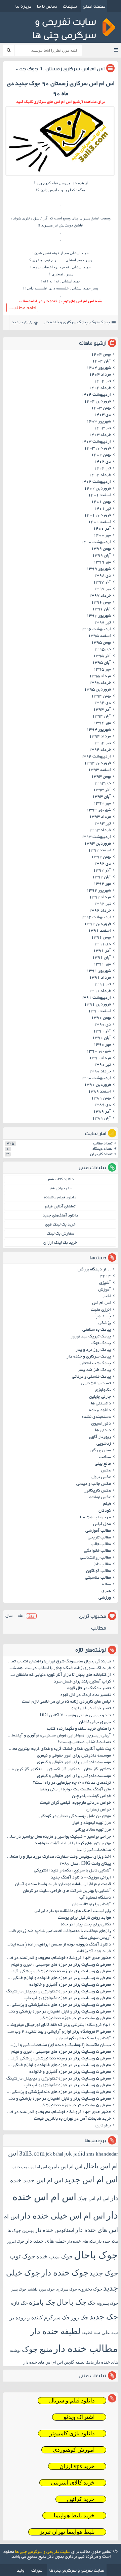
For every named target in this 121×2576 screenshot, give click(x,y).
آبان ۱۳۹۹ (102, 556)
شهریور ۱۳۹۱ (99, 971)
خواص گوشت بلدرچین (91, 1796)
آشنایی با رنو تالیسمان (92, 1905)
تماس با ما (47, 6)
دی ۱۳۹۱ (102, 944)
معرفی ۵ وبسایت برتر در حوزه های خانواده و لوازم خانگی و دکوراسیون (58, 1978)
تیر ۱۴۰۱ (102, 509)
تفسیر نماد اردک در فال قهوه (86, 1695)
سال (9, 1616)
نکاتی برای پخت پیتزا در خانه (86, 1925)
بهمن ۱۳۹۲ (101, 857)
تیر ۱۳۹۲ (102, 904)
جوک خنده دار (65, 2272)
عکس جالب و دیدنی (94, 1484)
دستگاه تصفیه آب (95, 1898)
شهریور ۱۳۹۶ (99, 616)
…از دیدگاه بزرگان (94, 1270)
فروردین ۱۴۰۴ (97, 402)
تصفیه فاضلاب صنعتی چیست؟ (84, 1742)
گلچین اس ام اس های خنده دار (49, 2362)
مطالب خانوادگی (97, 1551)
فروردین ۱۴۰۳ (97, 449)
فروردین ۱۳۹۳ (97, 844)
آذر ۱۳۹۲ (102, 871)
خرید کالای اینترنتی (73, 2483)
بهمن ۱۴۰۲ (101, 455)
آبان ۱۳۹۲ (102, 877)
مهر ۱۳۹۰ (102, 1045)
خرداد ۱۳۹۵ (100, 683)
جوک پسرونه (107, 2303)
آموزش (105, 1290)
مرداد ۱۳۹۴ (100, 737)
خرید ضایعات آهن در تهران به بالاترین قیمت (72, 2119)
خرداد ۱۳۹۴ (100, 750)
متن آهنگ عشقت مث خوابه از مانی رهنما (75, 1790)
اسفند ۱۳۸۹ (99, 1092)
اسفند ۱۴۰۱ (99, 496)
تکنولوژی (103, 1390)
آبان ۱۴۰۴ (102, 361)
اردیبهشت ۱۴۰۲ (96, 482)
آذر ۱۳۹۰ (102, 1032)
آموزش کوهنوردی (74, 2450)
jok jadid (75, 2154)
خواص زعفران (99, 1810)
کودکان (105, 1511)
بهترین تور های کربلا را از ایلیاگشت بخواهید (73, 1844)
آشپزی (105, 1283)
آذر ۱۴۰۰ (102, 529)
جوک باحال (96, 2255)
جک (92, 2303)
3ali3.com (32, 2153)
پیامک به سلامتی (97, 1330)
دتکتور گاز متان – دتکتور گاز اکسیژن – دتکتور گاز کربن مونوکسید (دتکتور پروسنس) (58, 1770)
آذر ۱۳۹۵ (102, 656)
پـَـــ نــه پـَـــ (101, 1317)
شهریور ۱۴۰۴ (99, 368)
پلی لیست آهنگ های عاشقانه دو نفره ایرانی (73, 1911)
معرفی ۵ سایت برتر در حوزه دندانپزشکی (75, 2019)
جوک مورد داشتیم (41, 2289)
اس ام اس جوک (93, 2199)
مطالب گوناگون (98, 1571)
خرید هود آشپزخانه (94, 1952)
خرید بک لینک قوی (60, 1225)
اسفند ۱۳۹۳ (99, 770)
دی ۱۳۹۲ (102, 864)
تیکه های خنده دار (82, 2241)
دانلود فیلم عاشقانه (60, 1198)
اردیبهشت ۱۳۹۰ (96, 1078)
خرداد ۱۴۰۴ (100, 388)
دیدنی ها (103, 1431)
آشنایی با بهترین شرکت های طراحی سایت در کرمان (67, 1891)
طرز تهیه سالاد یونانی (93, 1830)
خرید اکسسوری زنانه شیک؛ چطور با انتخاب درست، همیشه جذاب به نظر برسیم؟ (58, 1668)
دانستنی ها (101, 1404)
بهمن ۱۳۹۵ (101, 643)
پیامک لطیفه (85, 2362)
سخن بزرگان (100, 1451)
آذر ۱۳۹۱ (102, 951)
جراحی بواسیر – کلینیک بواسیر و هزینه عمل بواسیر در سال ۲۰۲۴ (58, 1837)
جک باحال (72, 2302)
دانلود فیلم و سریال (72, 2401)
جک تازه (19, 2303)
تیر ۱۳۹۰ (102, 1065)
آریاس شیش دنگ (95, 1938)
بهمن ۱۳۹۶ (101, 603)
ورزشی (105, 1598)
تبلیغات (70, 6)
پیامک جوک (100, 323)
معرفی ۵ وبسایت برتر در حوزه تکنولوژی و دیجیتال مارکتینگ (59, 1992)
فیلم (107, 1504)
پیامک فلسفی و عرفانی (91, 1377)
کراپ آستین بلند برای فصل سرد (82, 1682)
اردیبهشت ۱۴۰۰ (96, 542)
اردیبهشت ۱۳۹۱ (96, 998)
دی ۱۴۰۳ (102, 415)
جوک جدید (104, 2273)
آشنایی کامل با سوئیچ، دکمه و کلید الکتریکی (72, 1871)
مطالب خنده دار (86, 2349)
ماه (20, 1616)
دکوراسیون (101, 1424)
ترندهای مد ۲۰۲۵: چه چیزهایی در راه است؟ (72, 1783)
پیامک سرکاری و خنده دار (66, 323)
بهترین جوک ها (21, 2230)
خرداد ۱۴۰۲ (100, 475)
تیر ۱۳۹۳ (102, 824)
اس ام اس (102, 1303)
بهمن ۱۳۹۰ (101, 1018)
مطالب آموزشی (98, 1531)
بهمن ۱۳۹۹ (101, 549)
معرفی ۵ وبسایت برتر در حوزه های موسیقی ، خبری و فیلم (61, 1965)
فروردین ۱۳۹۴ (97, 764)
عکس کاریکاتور (98, 1491)
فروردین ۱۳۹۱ (97, 1005)
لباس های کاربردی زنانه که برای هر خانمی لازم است (66, 1702)
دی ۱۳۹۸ (102, 576)
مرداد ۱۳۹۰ (100, 1058)
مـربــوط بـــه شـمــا (95, 1518)
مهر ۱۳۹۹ (102, 563)
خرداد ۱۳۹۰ (100, 1072)
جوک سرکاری (66, 2289)
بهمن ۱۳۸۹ (101, 1099)
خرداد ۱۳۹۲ (100, 911)
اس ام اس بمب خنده (30, 2167)
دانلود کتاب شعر (60, 1179)
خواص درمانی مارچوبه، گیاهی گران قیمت (75, 1803)
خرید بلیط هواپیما (74, 2516)
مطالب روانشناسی (95, 1558)
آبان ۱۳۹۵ (102, 663)
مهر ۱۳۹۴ (102, 723)
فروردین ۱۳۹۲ (97, 924)
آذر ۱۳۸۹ (102, 1112)
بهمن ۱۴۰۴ (101, 355)
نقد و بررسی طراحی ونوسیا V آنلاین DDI (75, 1716)
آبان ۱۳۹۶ (102, 609)
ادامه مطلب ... (22, 308)
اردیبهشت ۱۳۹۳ (96, 837)
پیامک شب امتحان (95, 1364)
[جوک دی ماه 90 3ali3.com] (60, 176)
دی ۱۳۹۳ (102, 784)
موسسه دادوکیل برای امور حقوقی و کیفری (74, 1756)
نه (57, 281)
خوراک (37, 2570)
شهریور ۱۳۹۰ (99, 1052)
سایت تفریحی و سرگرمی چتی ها (43, 2552)
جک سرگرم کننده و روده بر (40, 2318)
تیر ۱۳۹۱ (102, 985)
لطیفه (87, 2333)
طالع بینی (103, 1464)
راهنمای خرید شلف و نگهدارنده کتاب (79, 1729)
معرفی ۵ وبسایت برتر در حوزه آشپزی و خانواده (70, 1985)
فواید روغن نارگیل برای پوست (84, 1918)
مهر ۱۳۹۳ (102, 804)
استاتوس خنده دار (55, 2230)
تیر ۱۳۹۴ (102, 743)
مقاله (107, 1585)
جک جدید (104, 2317)
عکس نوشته (100, 1498)
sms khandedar (102, 2154)
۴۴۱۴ (106, 1276)
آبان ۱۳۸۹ (102, 1119)
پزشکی (105, 1323)
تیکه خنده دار (107, 2241)
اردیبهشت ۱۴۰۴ (96, 395)
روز (31, 1616)
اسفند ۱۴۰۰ (99, 522)
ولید (21, 2570)
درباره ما (23, 6)
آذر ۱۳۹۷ (102, 583)
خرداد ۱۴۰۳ (100, 435)
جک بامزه (42, 2302)
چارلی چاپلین (100, 1397)
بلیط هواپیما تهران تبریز (67, 2532)
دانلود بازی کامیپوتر (72, 2433)
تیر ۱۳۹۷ (102, 589)
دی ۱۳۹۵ (102, 650)
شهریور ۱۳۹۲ (99, 891)
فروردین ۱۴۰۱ (97, 516)
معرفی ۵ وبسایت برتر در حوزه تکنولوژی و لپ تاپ (68, 1998)
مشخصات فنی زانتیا (94, 1850)
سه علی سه (106, 2333)
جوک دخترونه (90, 2289)
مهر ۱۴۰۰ (102, 536)
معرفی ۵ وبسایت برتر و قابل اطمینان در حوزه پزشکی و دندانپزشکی (58, 2012)
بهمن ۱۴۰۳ (101, 408)
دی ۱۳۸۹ (102, 1105)
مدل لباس (102, 1524)
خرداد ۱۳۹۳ (100, 831)
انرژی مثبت (101, 1310)
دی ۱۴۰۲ (102, 462)
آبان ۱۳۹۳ (102, 797)
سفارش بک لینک (60, 1234)
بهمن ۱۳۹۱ (101, 938)
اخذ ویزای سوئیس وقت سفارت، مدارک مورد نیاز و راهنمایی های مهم (58, 1857)
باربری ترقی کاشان (95, 1722)
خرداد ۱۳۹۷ (100, 596)
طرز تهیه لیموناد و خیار (92, 1823)
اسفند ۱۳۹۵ (99, 636)
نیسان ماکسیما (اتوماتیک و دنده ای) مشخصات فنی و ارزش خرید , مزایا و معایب (58, 2045)
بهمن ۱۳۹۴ (101, 697)
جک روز (80, 2318)
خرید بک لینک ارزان (60, 1243)
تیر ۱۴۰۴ (102, 382)
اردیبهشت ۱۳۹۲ (96, 918)
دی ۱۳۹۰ (102, 1025)
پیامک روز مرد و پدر (93, 1350)
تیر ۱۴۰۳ (102, 428)
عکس (106, 1471)
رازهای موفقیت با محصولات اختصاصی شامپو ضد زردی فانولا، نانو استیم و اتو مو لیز (58, 1931)
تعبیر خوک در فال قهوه (91, 1709)
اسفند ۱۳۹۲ (99, 851)
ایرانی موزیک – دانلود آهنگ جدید (81, 1878)
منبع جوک (37, 2349)
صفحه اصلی (94, 6)
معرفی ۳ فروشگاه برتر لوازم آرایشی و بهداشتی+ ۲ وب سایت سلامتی (58, 2032)
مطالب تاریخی (99, 1538)
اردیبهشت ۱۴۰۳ (96, 442)
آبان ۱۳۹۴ (102, 717)
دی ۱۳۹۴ (102, 703)
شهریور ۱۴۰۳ (99, 422)
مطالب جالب (101, 1544)
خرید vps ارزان (77, 2466)
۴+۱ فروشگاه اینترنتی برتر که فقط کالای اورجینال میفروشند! (58, 2025)
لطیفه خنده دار (55, 2331)
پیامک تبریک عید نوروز (91, 1337)
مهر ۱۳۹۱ (102, 965)
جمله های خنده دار (46, 2241)
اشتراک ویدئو (79, 2417)
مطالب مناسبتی (98, 1578)
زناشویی (104, 1444)
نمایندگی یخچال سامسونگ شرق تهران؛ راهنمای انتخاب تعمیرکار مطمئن (58, 1662)
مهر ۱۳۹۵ (102, 670)
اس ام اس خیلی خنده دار (63, 2216)
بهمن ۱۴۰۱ (101, 502)
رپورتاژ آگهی (100, 1437)
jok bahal (54, 2154)
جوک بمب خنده (55, 2257)
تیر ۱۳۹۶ (102, 623)
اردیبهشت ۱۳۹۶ (96, 630)
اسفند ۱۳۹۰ (99, 1011)
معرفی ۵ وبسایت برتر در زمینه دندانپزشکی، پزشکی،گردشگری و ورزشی (58, 1972)
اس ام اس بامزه (65, 2167)
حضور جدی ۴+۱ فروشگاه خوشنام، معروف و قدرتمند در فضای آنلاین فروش (58, 1958)
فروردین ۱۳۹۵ (97, 690)
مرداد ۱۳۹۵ (100, 676)
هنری (106, 1591)
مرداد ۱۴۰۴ (100, 375)
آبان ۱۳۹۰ (102, 1038)
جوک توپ (22, 2256)
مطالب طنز (102, 1565)
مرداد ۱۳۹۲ (100, 898)
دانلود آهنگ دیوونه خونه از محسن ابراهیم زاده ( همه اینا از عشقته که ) (58, 1945)
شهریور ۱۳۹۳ (99, 810)
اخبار (107, 1297)
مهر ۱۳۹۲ (102, 884)
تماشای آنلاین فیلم (60, 1207)
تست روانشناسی (96, 1384)
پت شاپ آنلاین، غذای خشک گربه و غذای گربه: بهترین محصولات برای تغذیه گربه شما (58, 1749)
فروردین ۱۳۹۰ (97, 1085)
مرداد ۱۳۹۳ (100, 817)
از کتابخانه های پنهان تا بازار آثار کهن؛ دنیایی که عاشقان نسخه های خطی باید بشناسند (58, 1675)
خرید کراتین (81, 2499)
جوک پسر (19, 2289)
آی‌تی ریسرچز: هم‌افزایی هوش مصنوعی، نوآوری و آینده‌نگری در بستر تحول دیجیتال (58, 1736)
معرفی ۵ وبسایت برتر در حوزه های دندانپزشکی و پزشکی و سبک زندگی (58, 2005)
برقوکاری (103, 2126)
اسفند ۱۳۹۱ (99, 931)
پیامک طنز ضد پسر (94, 1370)
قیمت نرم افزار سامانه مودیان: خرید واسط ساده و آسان (63, 1885)
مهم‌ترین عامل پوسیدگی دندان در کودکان (75, 1817)
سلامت (105, 1457)
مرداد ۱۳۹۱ (100, 978)
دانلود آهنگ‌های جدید (60, 1216)
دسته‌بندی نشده (96, 1417)
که (51, 218)
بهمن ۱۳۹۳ (101, 777)
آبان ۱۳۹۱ (102, 958)
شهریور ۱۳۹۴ (99, 730)
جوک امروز (16, 2241)
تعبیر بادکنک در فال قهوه (89, 1689)
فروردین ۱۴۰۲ (97, 489)
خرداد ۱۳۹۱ (100, 991)
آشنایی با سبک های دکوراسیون (84, 2039)
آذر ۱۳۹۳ (102, 790)
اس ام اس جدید (91, 2180)
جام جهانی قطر (60, 1188)
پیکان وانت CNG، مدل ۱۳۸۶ (84, 1864)
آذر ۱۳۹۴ (102, 710)
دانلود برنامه (100, 1410)
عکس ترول (101, 1477)
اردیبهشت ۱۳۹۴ (96, 757)
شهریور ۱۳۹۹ (99, 569)
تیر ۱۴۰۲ (102, 469)
